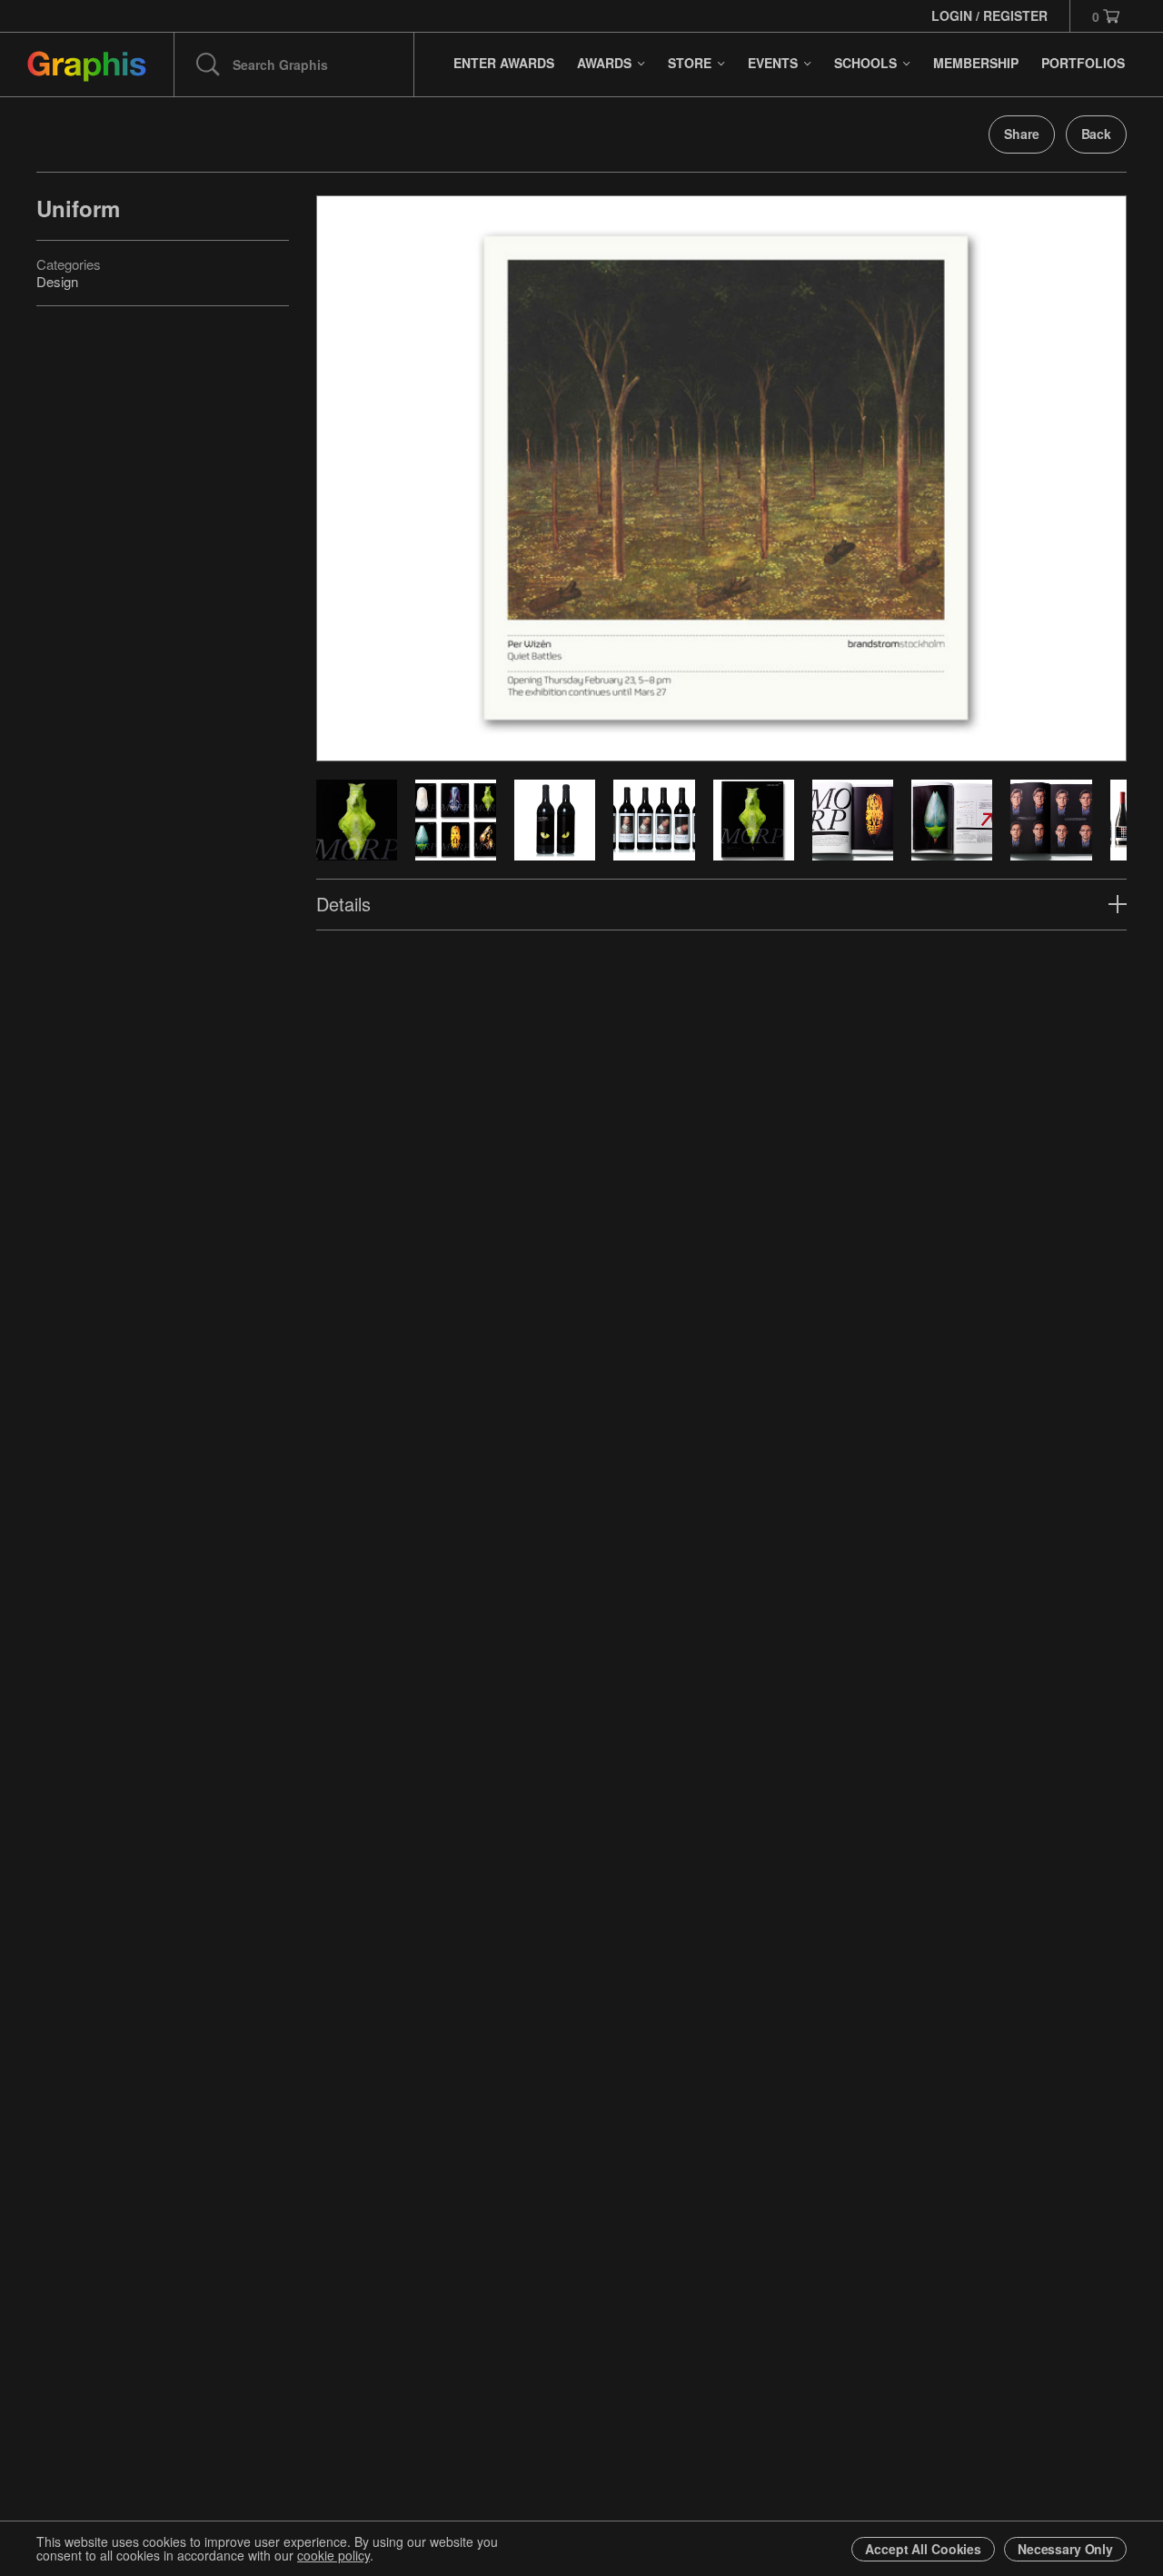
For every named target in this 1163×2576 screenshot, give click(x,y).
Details (343, 904)
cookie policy (333, 2555)
